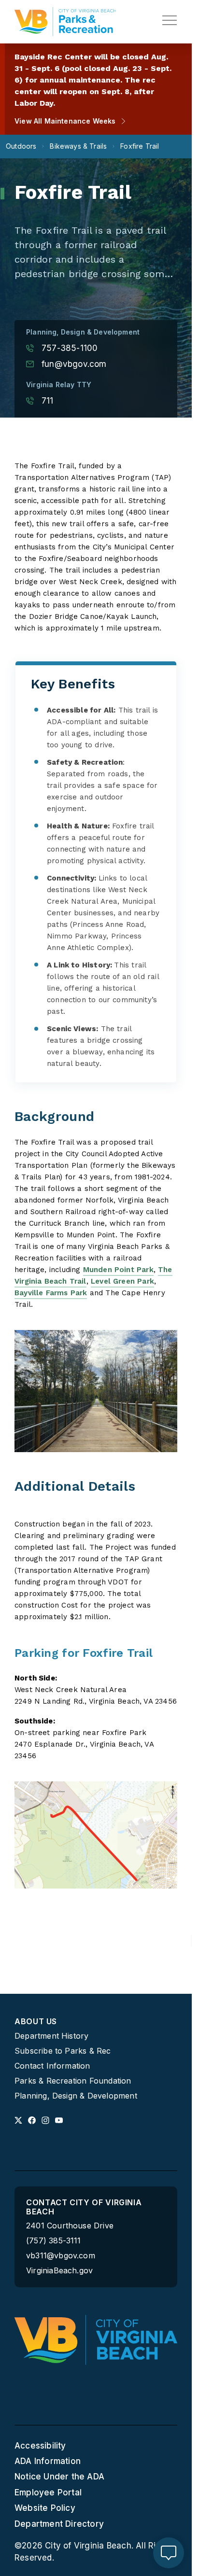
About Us (36, 2022)
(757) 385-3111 (54, 2241)
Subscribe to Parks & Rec (63, 2051)
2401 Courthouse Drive (70, 2226)
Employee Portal (48, 2492)
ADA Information (48, 2461)
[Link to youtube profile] (59, 2120)
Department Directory (59, 2524)
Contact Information (52, 2066)
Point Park (133, 1270)
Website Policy (45, 2508)
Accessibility (40, 2446)
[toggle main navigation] (170, 20)
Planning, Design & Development (76, 2096)
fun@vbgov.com (74, 364)
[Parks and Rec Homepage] (65, 22)
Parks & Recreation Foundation (73, 2081)
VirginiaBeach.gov (59, 2271)
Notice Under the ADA (59, 2477)
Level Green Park (122, 1281)
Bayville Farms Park (51, 1293)
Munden (98, 1270)
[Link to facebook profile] (32, 2120)
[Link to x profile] (18, 2120)
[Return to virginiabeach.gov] (96, 2340)
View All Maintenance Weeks (65, 121)
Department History (51, 2036)
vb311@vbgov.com (61, 2256)
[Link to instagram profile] (45, 2120)
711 (48, 401)
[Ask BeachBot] (169, 2553)
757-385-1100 (70, 348)
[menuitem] (96, 2059)
